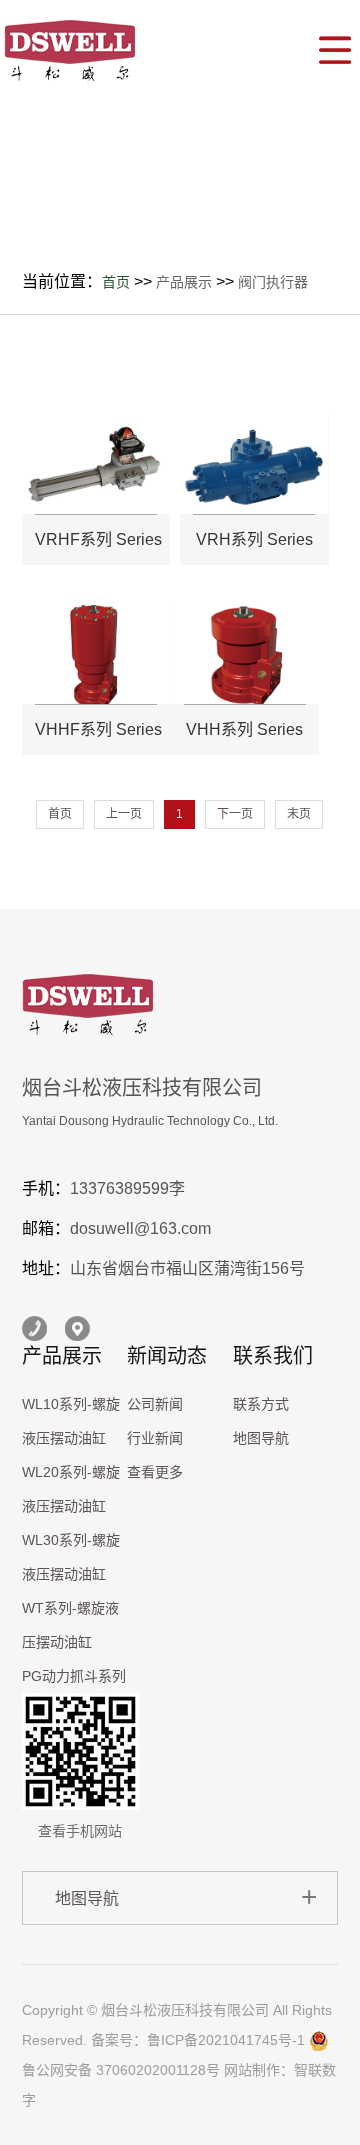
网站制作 (252, 2070)
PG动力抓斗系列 (74, 1676)
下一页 (235, 814)
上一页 (124, 814)
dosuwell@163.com (140, 1228)
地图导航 (261, 1438)
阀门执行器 (273, 282)
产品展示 (184, 282)
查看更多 (155, 1472)
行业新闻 (155, 1438)
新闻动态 (167, 1356)
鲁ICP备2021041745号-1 (226, 2040)
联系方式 (261, 1404)
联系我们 (273, 1356)
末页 (299, 814)
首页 (116, 282)
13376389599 (119, 1188)
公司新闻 (155, 1404)
